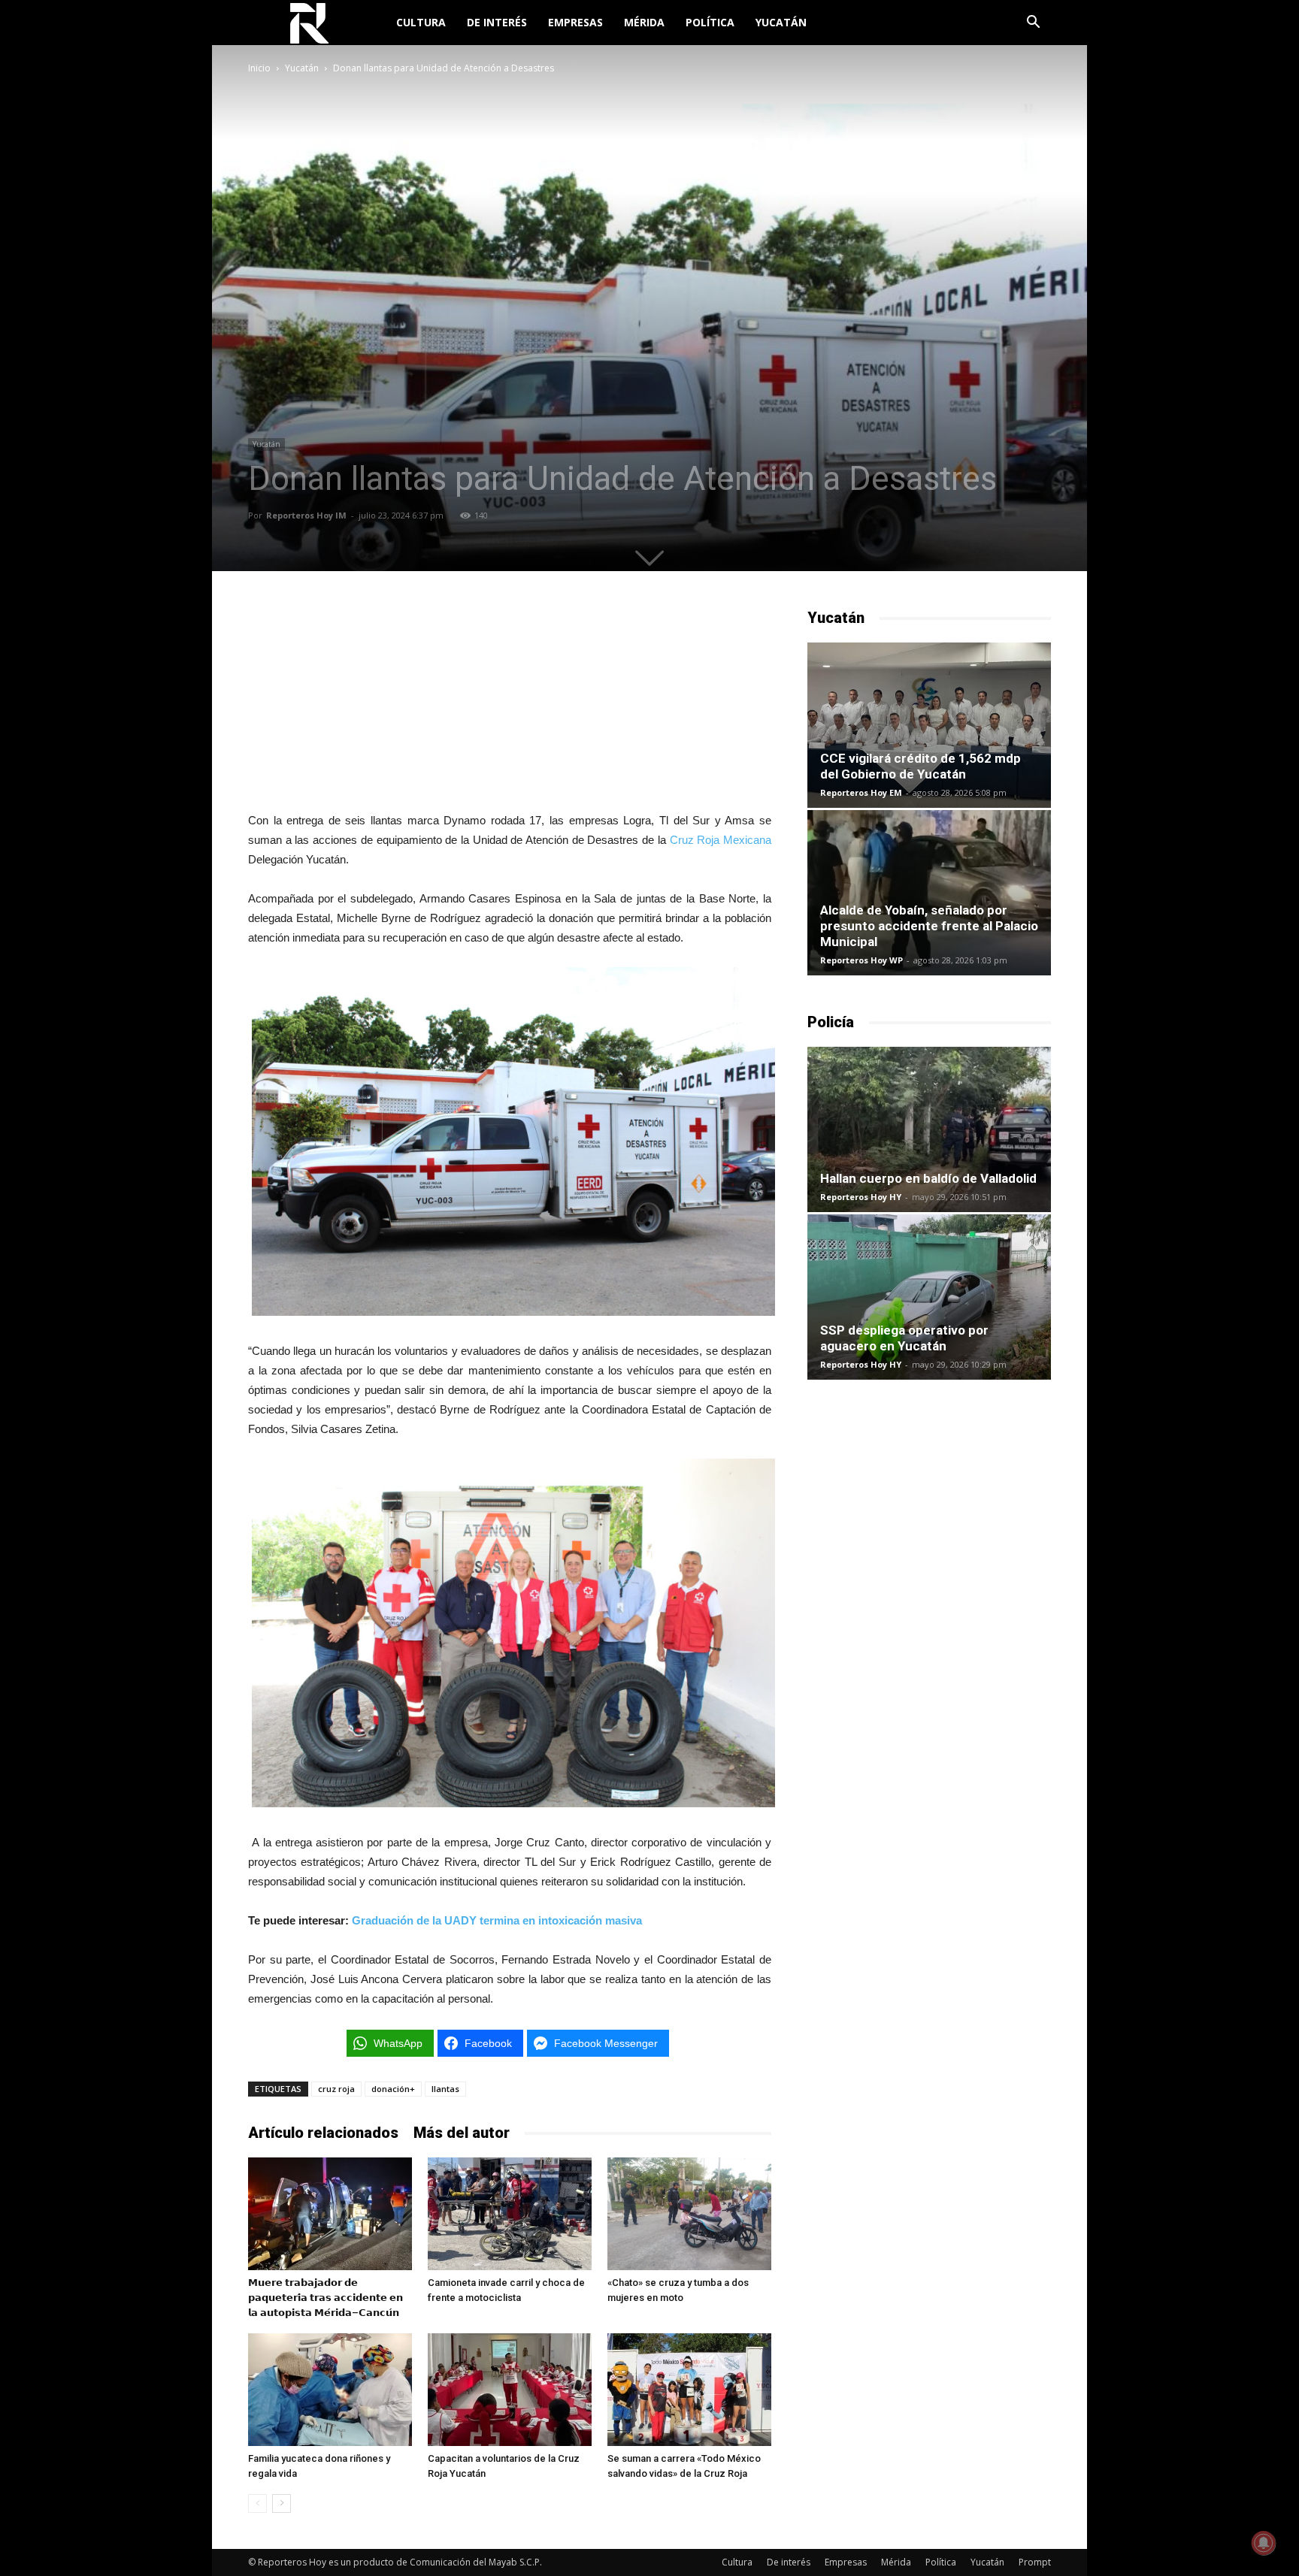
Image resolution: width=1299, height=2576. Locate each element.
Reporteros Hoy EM (861, 792)
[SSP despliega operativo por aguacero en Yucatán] (929, 1297)
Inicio (259, 68)
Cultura (421, 22)
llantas (445, 2089)
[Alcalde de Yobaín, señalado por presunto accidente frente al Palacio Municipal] (929, 893)
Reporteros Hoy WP (861, 960)
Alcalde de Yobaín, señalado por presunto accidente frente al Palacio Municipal (929, 926)
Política (710, 22)
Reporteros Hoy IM (306, 515)
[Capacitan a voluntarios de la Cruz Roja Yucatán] (510, 2390)
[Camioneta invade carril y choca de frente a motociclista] (510, 2214)
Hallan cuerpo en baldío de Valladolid (928, 1178)
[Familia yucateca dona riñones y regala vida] (330, 2390)
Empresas (575, 22)
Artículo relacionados (323, 2133)
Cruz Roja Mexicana (721, 840)
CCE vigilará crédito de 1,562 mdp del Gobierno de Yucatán (921, 766)
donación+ (393, 2089)
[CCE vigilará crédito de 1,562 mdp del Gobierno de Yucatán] (929, 725)
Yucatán (781, 22)
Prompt (1035, 2562)
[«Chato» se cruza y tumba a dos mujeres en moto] (689, 2214)
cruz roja (336, 2089)
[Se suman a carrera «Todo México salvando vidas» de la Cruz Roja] (689, 2390)
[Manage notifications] (1264, 2543)
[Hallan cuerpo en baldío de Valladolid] (929, 1129)
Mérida (644, 22)
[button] (1033, 24)
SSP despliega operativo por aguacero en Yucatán (904, 1338)
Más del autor (462, 2133)
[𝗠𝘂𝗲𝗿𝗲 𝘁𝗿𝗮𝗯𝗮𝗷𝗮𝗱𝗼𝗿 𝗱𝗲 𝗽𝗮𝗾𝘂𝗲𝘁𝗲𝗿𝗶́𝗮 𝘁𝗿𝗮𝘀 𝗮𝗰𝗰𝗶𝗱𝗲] (330, 2214)
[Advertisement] (510, 701)
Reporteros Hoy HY (861, 1197)
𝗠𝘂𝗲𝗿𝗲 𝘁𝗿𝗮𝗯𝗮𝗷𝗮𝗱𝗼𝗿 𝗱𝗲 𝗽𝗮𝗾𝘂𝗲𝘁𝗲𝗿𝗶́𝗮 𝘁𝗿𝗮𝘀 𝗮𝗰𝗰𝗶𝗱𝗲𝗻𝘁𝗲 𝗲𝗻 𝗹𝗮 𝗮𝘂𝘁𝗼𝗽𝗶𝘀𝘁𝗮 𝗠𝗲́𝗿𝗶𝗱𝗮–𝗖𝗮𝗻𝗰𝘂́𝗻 (326, 2298)
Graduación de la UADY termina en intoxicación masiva (497, 1920)
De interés (497, 22)
